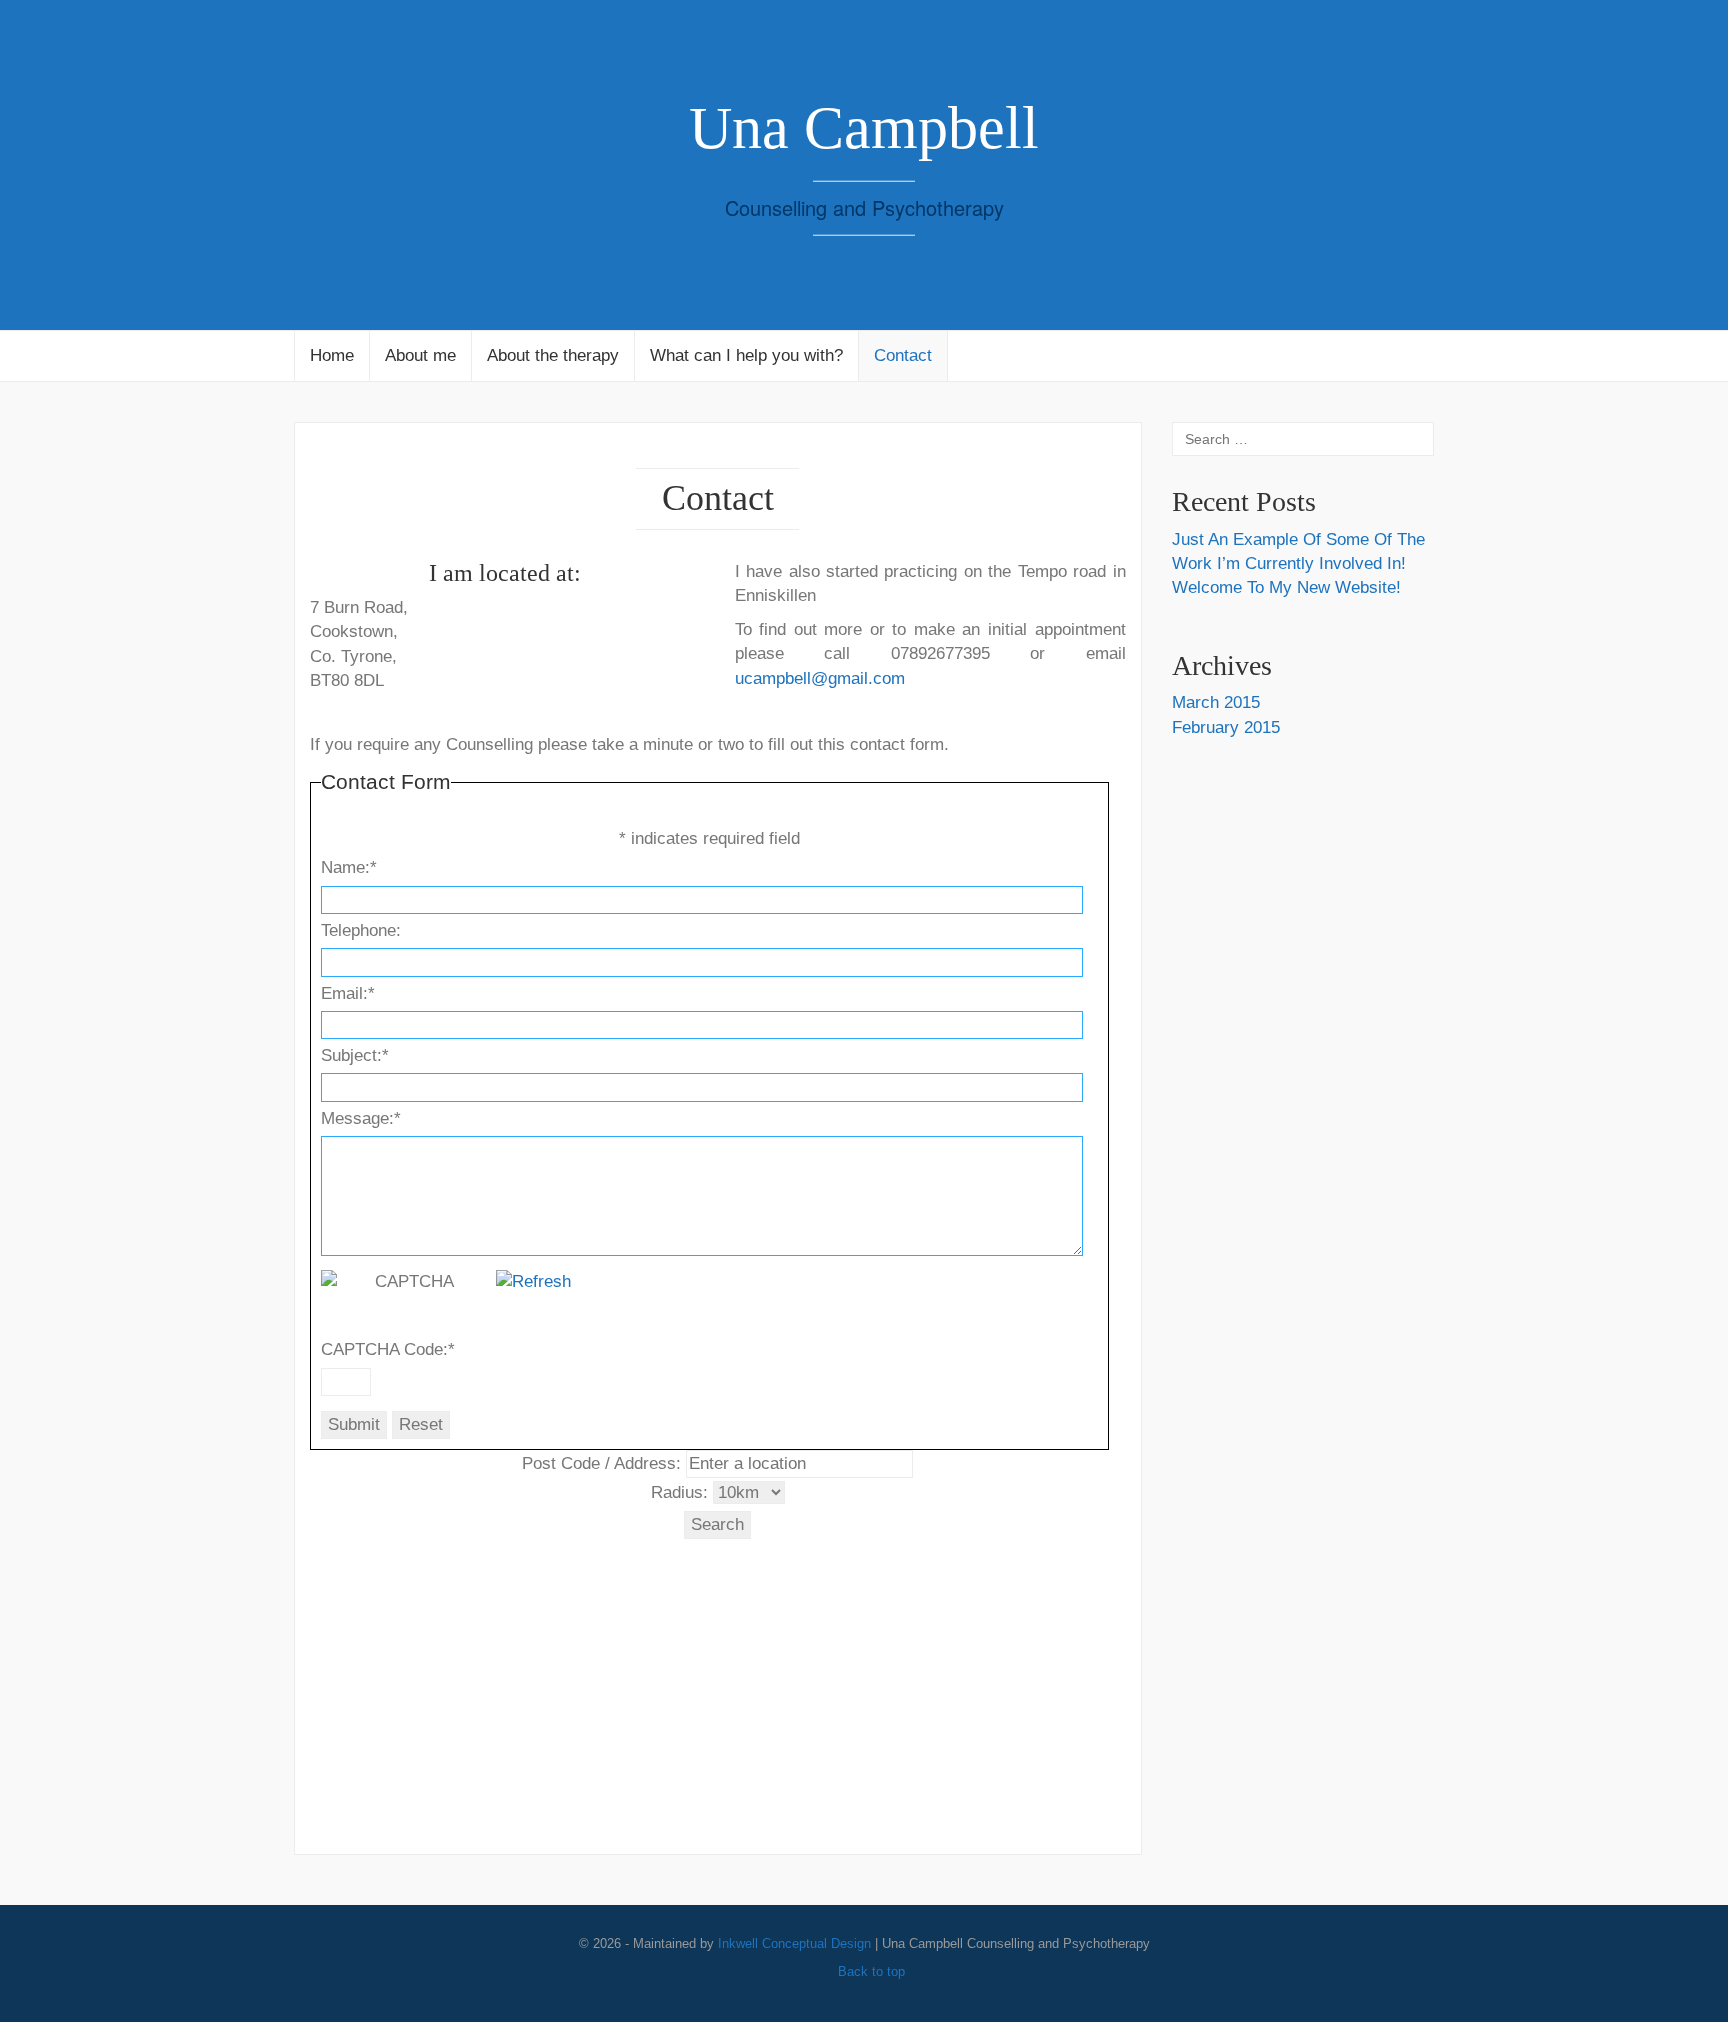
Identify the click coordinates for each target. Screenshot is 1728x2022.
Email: (348, 993)
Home (332, 355)
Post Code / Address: (601, 1463)
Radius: (679, 1492)
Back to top (869, 1971)
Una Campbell (864, 128)
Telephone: (361, 930)
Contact (903, 355)
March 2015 (1216, 702)
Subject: (355, 1055)
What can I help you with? (746, 355)
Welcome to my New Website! (1286, 587)
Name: (349, 867)
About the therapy (553, 355)
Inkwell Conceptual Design (794, 1943)
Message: (361, 1118)
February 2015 (1226, 727)
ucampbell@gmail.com (820, 678)
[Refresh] (533, 1281)
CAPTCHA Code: (388, 1349)
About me (420, 355)
